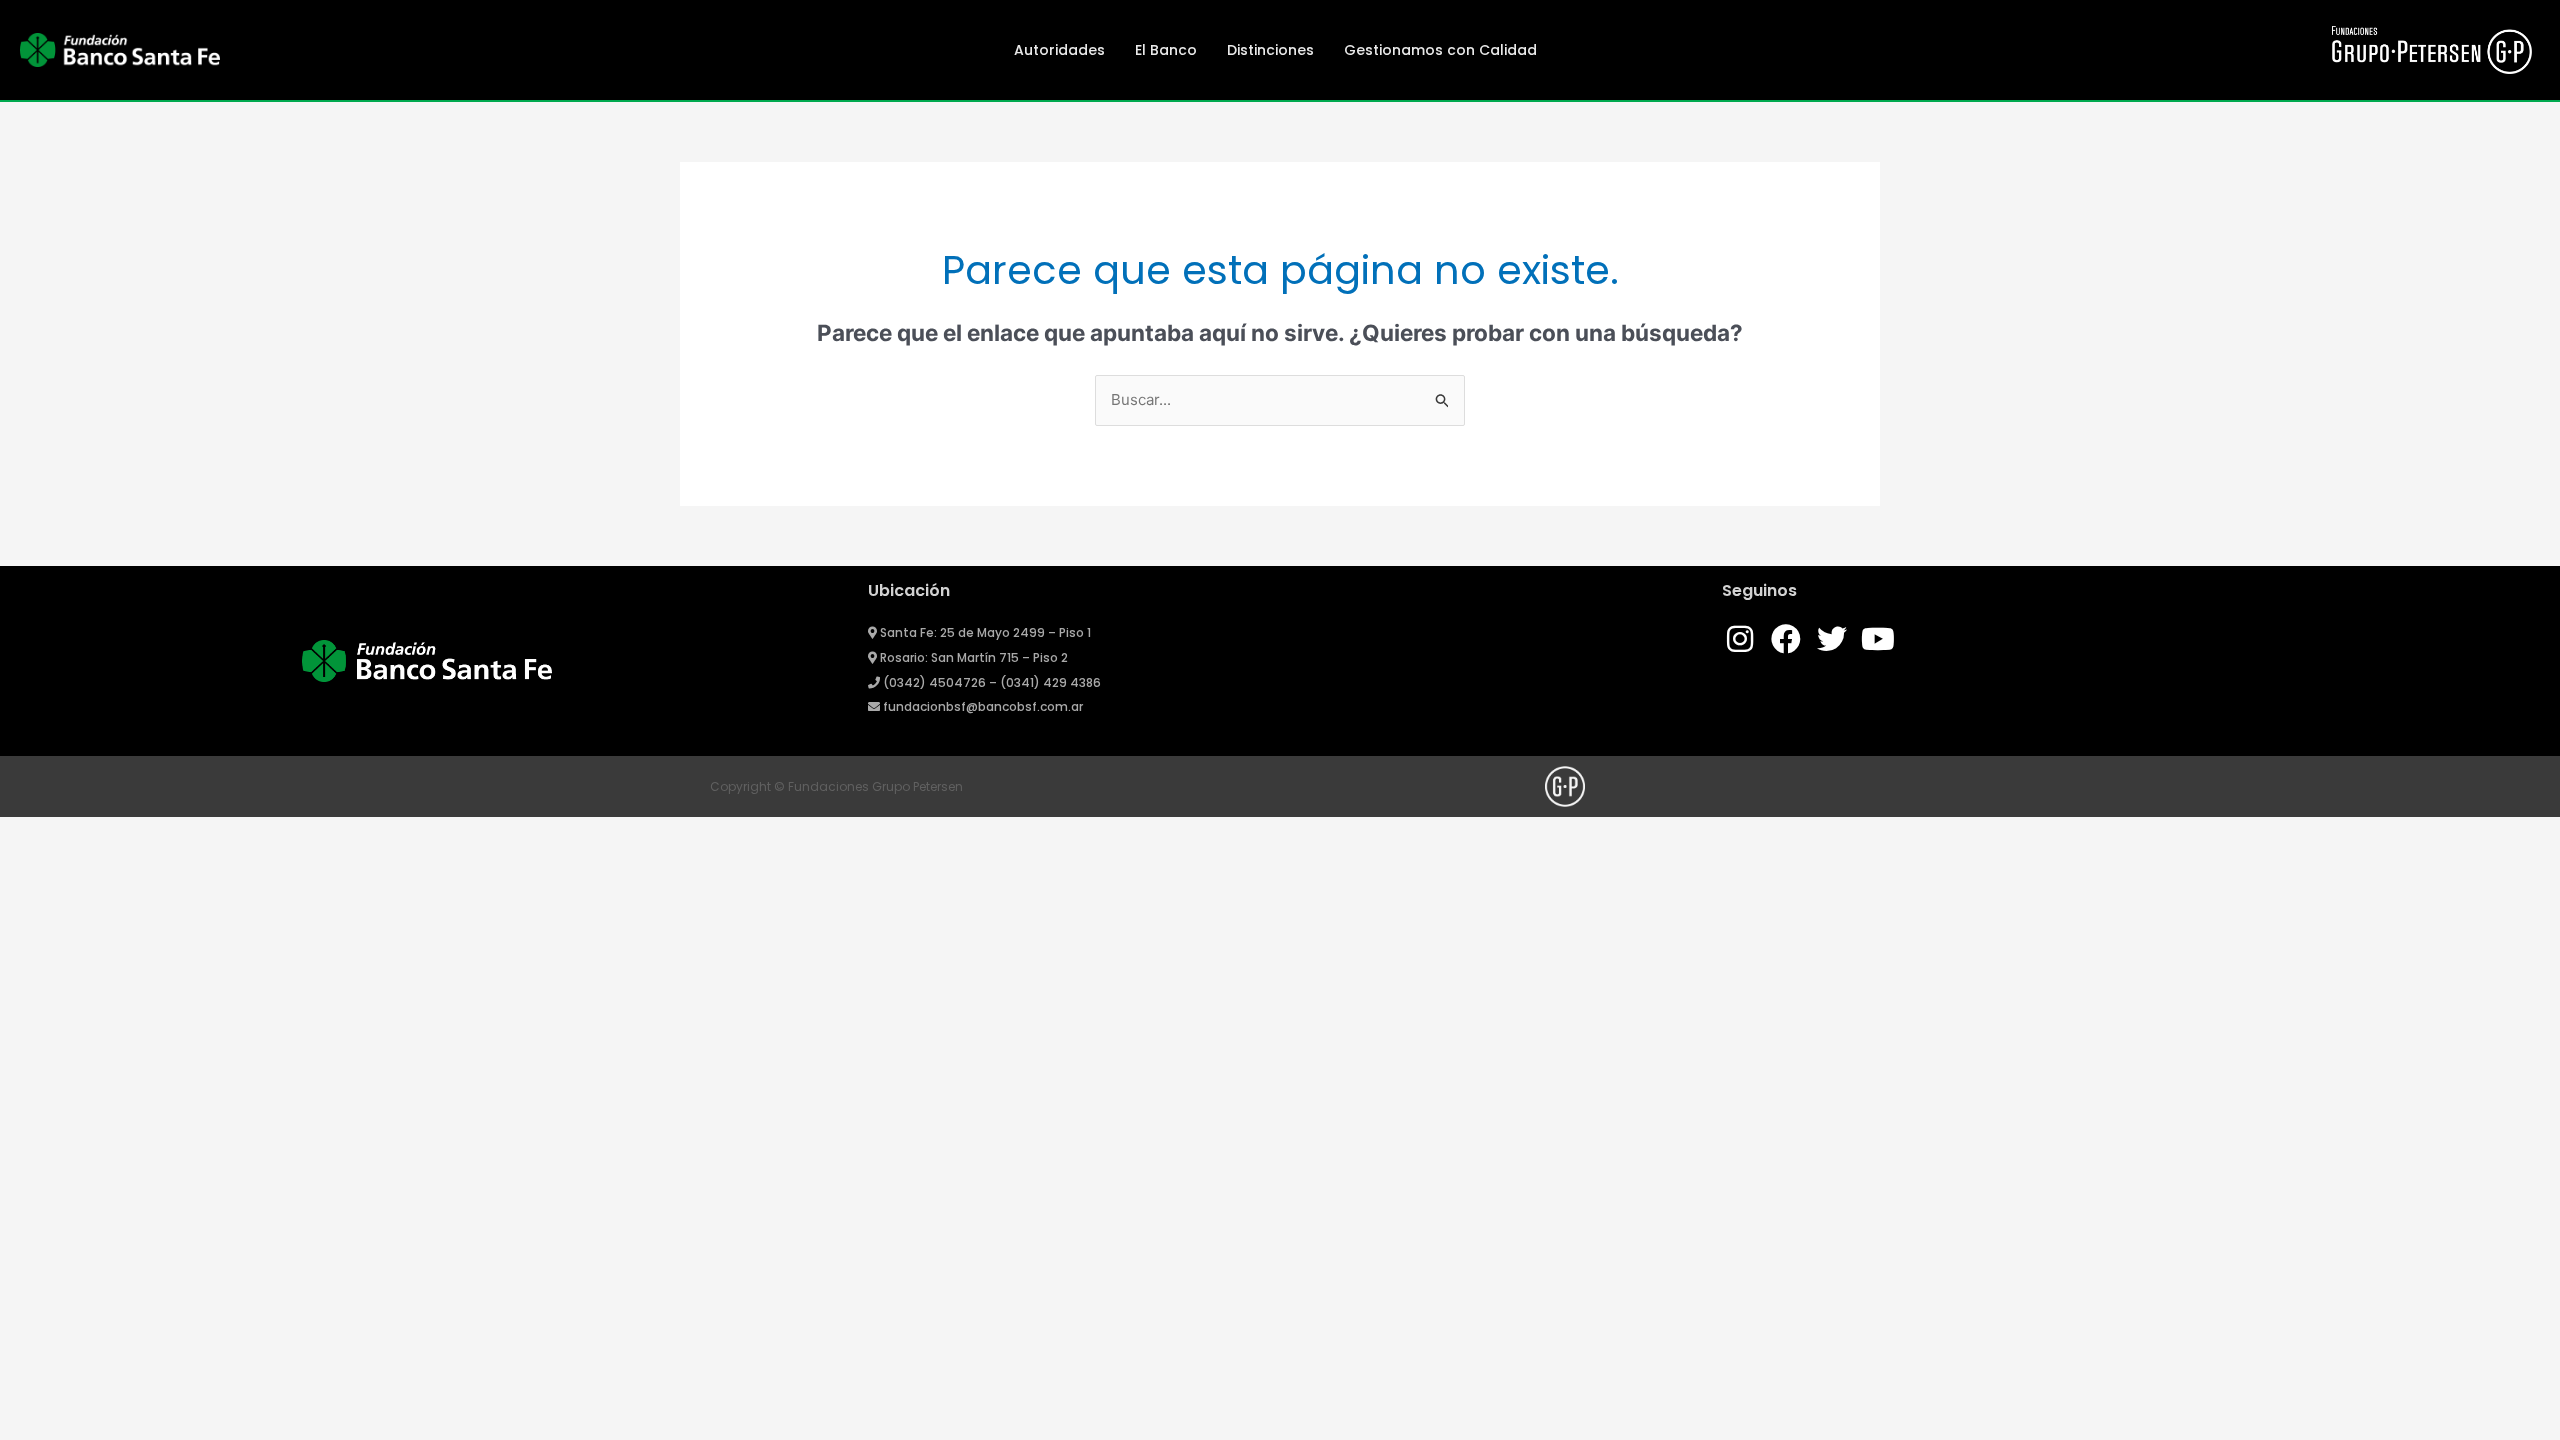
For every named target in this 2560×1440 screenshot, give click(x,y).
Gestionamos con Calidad (1440, 50)
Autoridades (1059, 50)
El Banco (1166, 50)
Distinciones (1270, 50)
